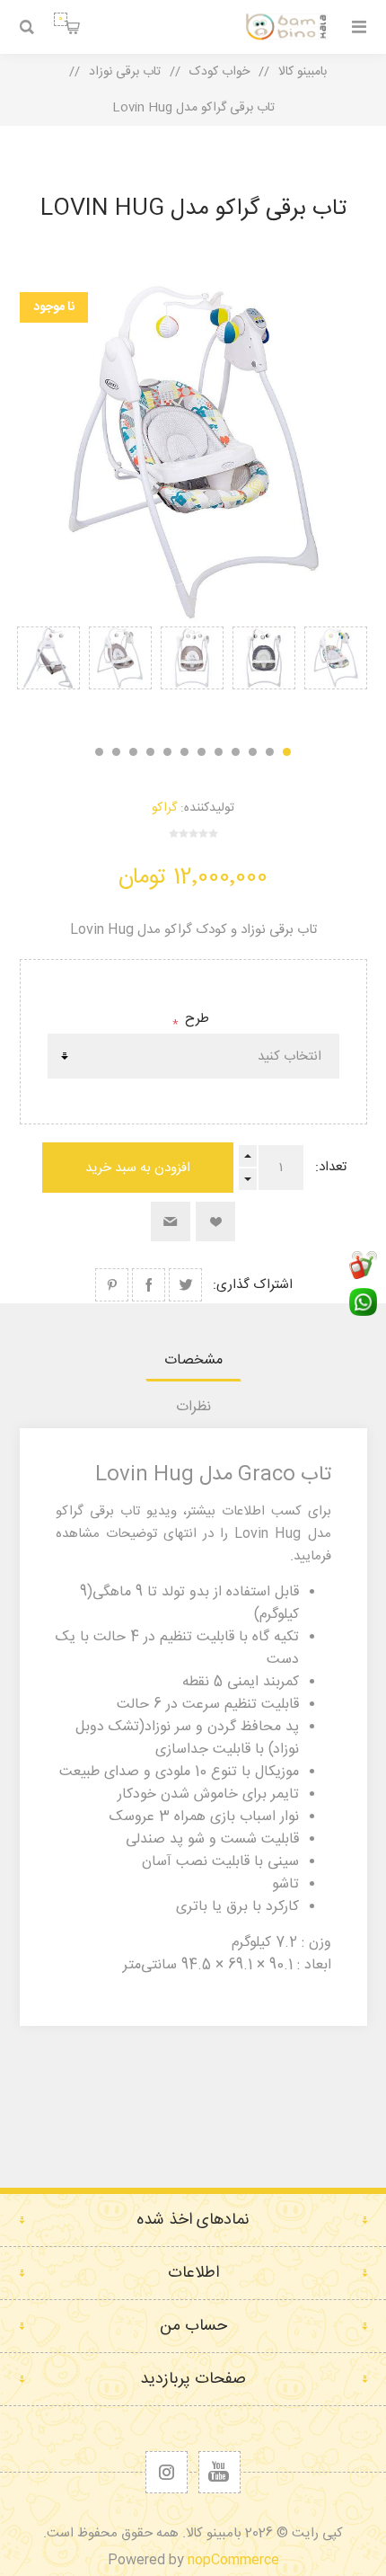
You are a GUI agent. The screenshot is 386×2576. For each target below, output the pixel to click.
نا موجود (54, 307)
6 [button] (202, 752)
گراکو (164, 808)
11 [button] (116, 752)
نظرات (193, 1407)
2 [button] (270, 752)
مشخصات (193, 1360)
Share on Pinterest (112, 1285)
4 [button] (236, 752)
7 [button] (184, 752)
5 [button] (219, 752)
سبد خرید (61, 19)
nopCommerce (233, 2560)
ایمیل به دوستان (171, 1221)
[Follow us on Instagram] (167, 2472)
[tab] (193, 1360)
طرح (195, 1019)
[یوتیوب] (219, 2472)
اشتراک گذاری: (253, 1285)
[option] (336, 676)
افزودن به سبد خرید (138, 1168)
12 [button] (99, 752)
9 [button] (150, 752)
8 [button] (167, 752)
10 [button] (133, 752)
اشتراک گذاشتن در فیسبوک (149, 1285)
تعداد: (331, 1167)
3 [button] (253, 752)
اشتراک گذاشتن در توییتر (185, 1285)
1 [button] (287, 752)
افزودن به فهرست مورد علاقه (215, 1221)
